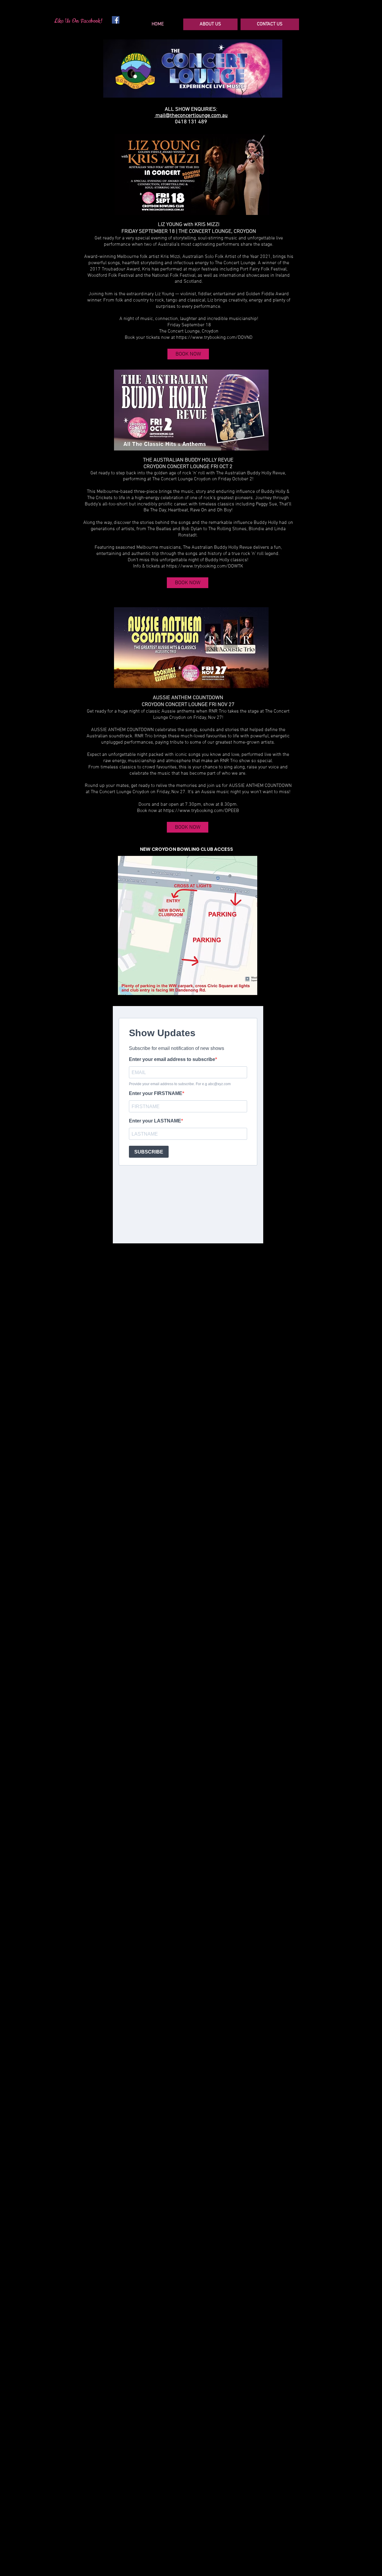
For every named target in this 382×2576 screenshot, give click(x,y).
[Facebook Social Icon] (116, 20)
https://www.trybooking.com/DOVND (214, 338)
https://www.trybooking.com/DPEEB (201, 811)
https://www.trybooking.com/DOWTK (205, 566)
